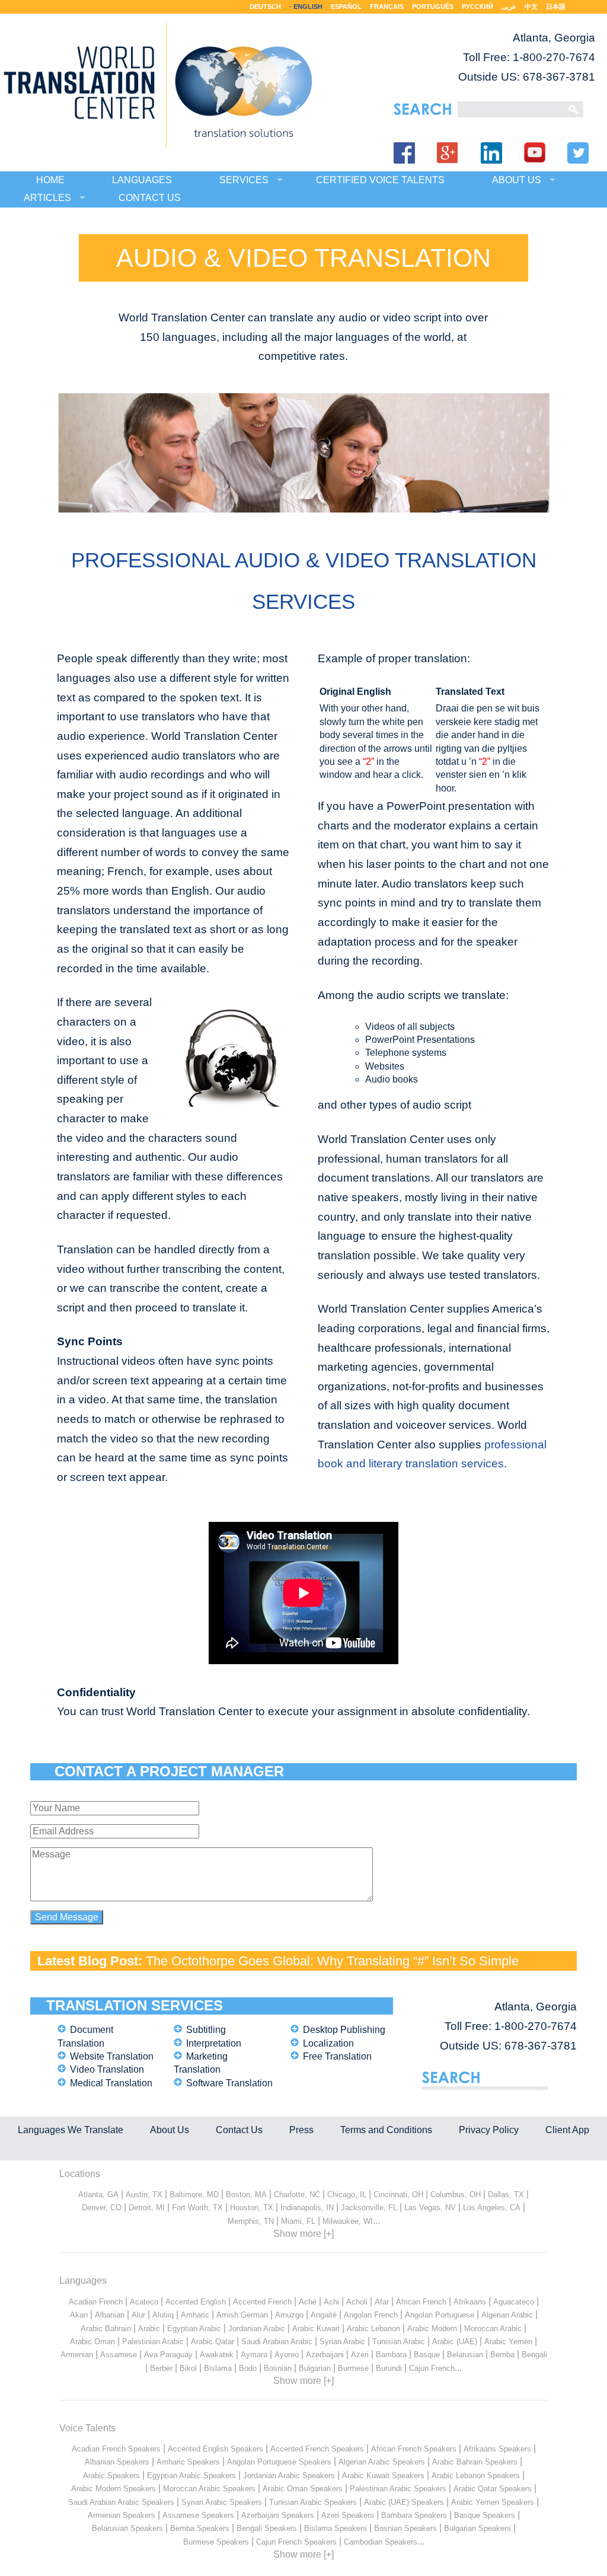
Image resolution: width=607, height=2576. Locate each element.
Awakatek (217, 2355)
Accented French (262, 2302)
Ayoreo (287, 2355)
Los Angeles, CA (492, 2208)
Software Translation (229, 2083)
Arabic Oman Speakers (303, 2489)
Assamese (119, 2355)
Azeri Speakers (348, 2515)
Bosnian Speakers (405, 2528)
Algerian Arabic (507, 2315)
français (387, 7)
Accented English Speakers (215, 2449)
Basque (427, 2355)
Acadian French (96, 2302)
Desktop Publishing (344, 2030)
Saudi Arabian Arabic (277, 2342)
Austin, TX (144, 2194)
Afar (382, 2302)
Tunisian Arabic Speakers (313, 2502)
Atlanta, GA (98, 2194)
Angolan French (371, 2315)
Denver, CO (102, 2208)
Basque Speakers (485, 2515)
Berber (161, 2368)
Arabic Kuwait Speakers (383, 2476)
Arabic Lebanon (373, 2328)
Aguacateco (514, 2302)
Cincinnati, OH (398, 2194)
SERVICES (244, 180)
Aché (308, 2302)
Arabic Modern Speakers (114, 2489)
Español (346, 7)
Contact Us (239, 2130)
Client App (567, 2130)
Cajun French (432, 2368)
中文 (531, 7)
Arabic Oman (92, 2342)
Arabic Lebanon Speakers (476, 2476)
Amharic (195, 2315)
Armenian (77, 2355)
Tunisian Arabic (399, 2342)
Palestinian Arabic (153, 2342)
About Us (170, 2130)
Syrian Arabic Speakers (222, 2502)
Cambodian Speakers (381, 2542)
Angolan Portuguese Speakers (279, 2462)
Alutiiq (163, 2315)
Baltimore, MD (194, 2194)
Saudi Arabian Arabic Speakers (121, 2502)
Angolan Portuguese (440, 2315)
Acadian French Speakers (116, 2449)
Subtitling (206, 2030)
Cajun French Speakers (296, 2542)
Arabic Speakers (111, 2476)
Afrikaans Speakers (497, 2449)
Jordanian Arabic (257, 2328)
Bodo (248, 2368)
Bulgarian (315, 2368)
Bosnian (278, 2368)
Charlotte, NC (297, 2194)
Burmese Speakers (216, 2542)
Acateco (144, 2302)
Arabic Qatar (213, 2342)
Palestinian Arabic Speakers (398, 2489)
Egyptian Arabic (194, 2328)
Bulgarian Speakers (477, 2528)
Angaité (324, 2315)
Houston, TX (252, 2208)
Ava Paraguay (168, 2355)
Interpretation (214, 2043)
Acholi (357, 2302)
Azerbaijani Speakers (278, 2515)
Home (50, 180)
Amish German (242, 2315)
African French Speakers (414, 2449)
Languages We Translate (71, 2130)
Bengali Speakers (267, 2528)
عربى (509, 7)
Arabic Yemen (508, 2342)
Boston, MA (246, 2194)
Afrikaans (470, 2302)
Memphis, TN (251, 2221)
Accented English (196, 2302)
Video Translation (107, 2069)
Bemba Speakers (200, 2528)
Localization (328, 2043)
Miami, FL (298, 2221)
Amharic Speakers (188, 2462)
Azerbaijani (325, 2355)
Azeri (360, 2355)
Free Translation (337, 2056)
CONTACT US (150, 198)
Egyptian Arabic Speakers (191, 2476)
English (308, 7)
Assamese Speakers (198, 2515)
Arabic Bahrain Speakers (475, 2462)
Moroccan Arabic (493, 2328)
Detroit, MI (147, 2208)
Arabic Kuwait (316, 2328)
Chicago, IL (347, 2194)
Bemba (502, 2355)
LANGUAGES (142, 180)
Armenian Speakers (122, 2515)
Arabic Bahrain (106, 2328)
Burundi (389, 2368)
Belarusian (465, 2355)
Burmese (353, 2368)
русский (477, 7)
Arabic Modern (432, 2328)
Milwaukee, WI (348, 2221)
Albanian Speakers (117, 2462)
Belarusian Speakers (127, 2528)
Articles (47, 198)
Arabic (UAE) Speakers (404, 2502)
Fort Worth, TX (197, 2208)
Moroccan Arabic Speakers (209, 2489)
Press (301, 2130)
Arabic (149, 2328)
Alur (138, 2315)
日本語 (556, 7)
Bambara (391, 2355)
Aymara (254, 2355)
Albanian (110, 2315)
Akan (79, 2315)
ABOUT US (517, 180)
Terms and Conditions (386, 2130)
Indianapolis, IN (307, 2208)
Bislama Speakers (336, 2528)
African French (421, 2302)
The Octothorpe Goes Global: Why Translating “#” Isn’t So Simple (332, 1961)
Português (433, 7)
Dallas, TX (506, 2194)
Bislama (218, 2368)
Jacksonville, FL (369, 2208)
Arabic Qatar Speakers (493, 2489)
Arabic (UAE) (455, 2342)
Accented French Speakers (317, 2449)
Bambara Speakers (414, 2515)
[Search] (509, 109)
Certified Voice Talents (380, 180)
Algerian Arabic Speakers (382, 2462)
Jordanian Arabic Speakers (289, 2476)
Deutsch (265, 7)
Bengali (534, 2355)
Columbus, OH (456, 2194)
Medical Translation (111, 2083)
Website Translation (112, 2056)
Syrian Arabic (342, 2342)
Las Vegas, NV (430, 2208)
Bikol (188, 2368)
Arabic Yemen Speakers (493, 2502)
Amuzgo (289, 2315)
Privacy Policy (489, 2130)
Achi (331, 2302)
